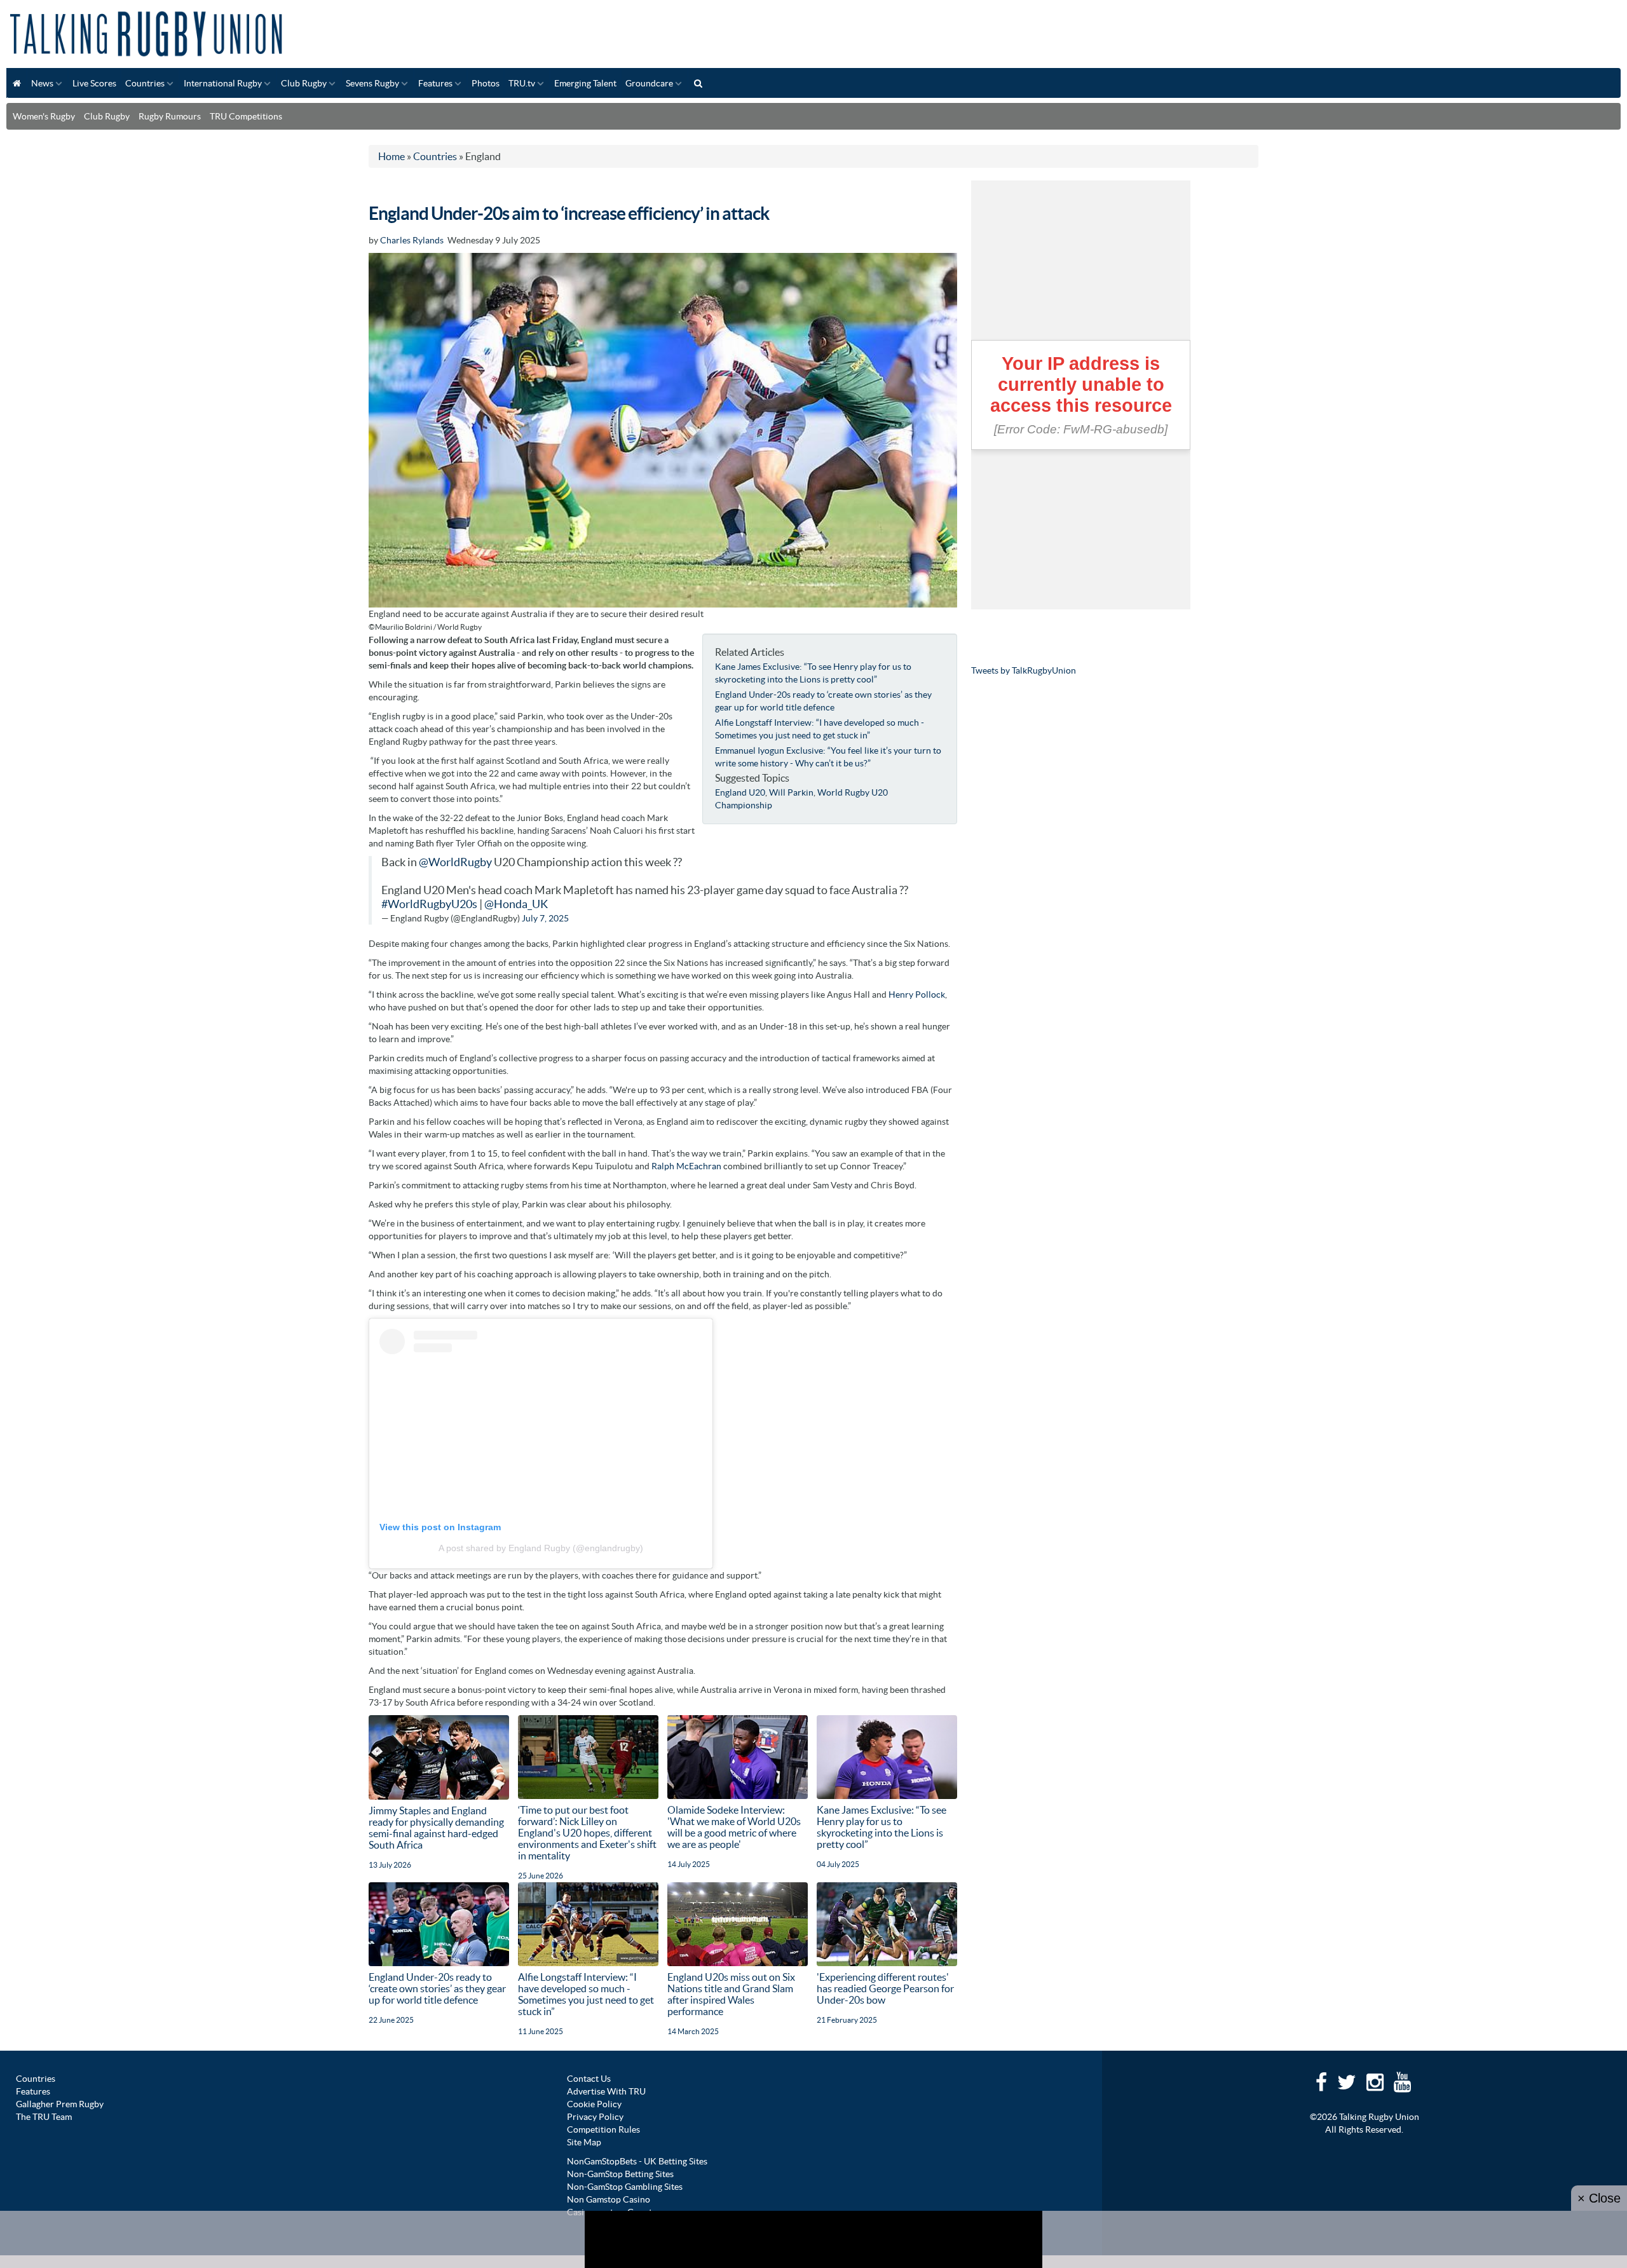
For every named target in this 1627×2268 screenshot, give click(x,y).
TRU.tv (522, 83)
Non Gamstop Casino (609, 2199)
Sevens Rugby (372, 83)
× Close (1599, 2198)
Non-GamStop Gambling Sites (625, 2187)
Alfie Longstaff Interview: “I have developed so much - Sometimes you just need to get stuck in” (586, 1994)
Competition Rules (603, 2129)
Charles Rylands (412, 240)
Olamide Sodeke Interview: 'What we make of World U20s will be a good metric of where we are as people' (734, 1827)
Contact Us (589, 2079)
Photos (486, 83)
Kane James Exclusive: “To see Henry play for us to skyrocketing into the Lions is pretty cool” (882, 1827)
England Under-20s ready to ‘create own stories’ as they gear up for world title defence (437, 1988)
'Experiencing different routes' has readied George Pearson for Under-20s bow (885, 1988)
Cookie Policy (594, 2104)
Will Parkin (791, 792)
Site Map (584, 2142)
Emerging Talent (585, 83)
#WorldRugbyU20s (429, 904)
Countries (145, 83)
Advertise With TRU (606, 2091)
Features (435, 83)
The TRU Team (44, 2117)
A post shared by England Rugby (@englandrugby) (541, 1548)
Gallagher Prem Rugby (60, 2104)
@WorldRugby (455, 862)
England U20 (740, 792)
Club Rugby (304, 83)
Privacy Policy (595, 2117)
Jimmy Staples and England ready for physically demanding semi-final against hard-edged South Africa (436, 1828)
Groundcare (649, 83)
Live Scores (94, 83)
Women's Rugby (44, 116)
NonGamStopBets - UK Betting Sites (637, 2161)
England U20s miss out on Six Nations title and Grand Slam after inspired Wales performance (731, 1994)
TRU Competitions (246, 116)
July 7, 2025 (545, 918)
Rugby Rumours (170, 116)
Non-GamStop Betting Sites (620, 2174)
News (42, 83)
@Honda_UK (516, 904)
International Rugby (223, 83)
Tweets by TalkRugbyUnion (1024, 670)
